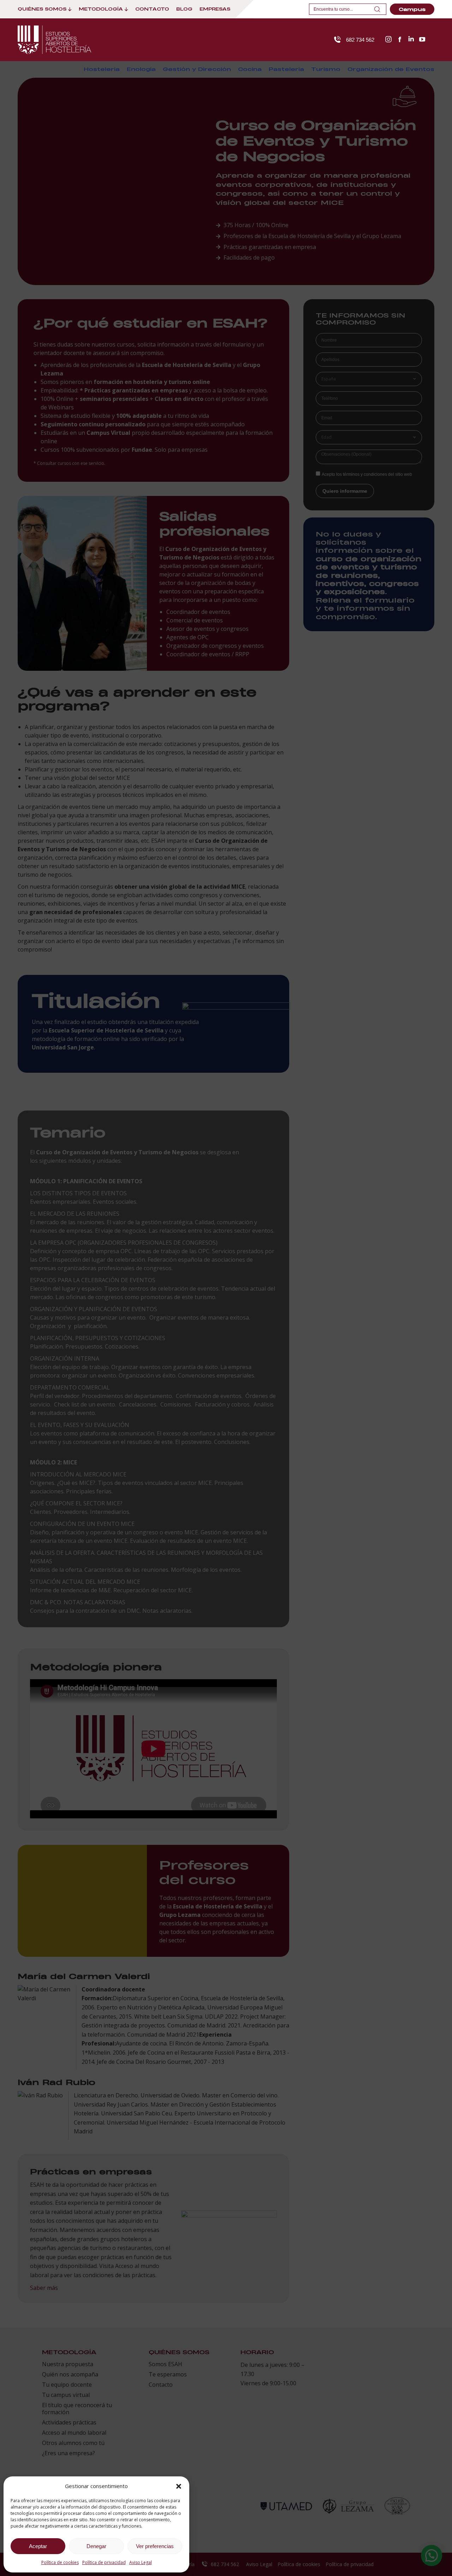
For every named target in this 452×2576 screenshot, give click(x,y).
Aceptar (38, 2546)
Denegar (96, 2546)
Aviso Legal (141, 2562)
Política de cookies (60, 2562)
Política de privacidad (104, 2562)
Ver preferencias (155, 2546)
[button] (179, 2486)
